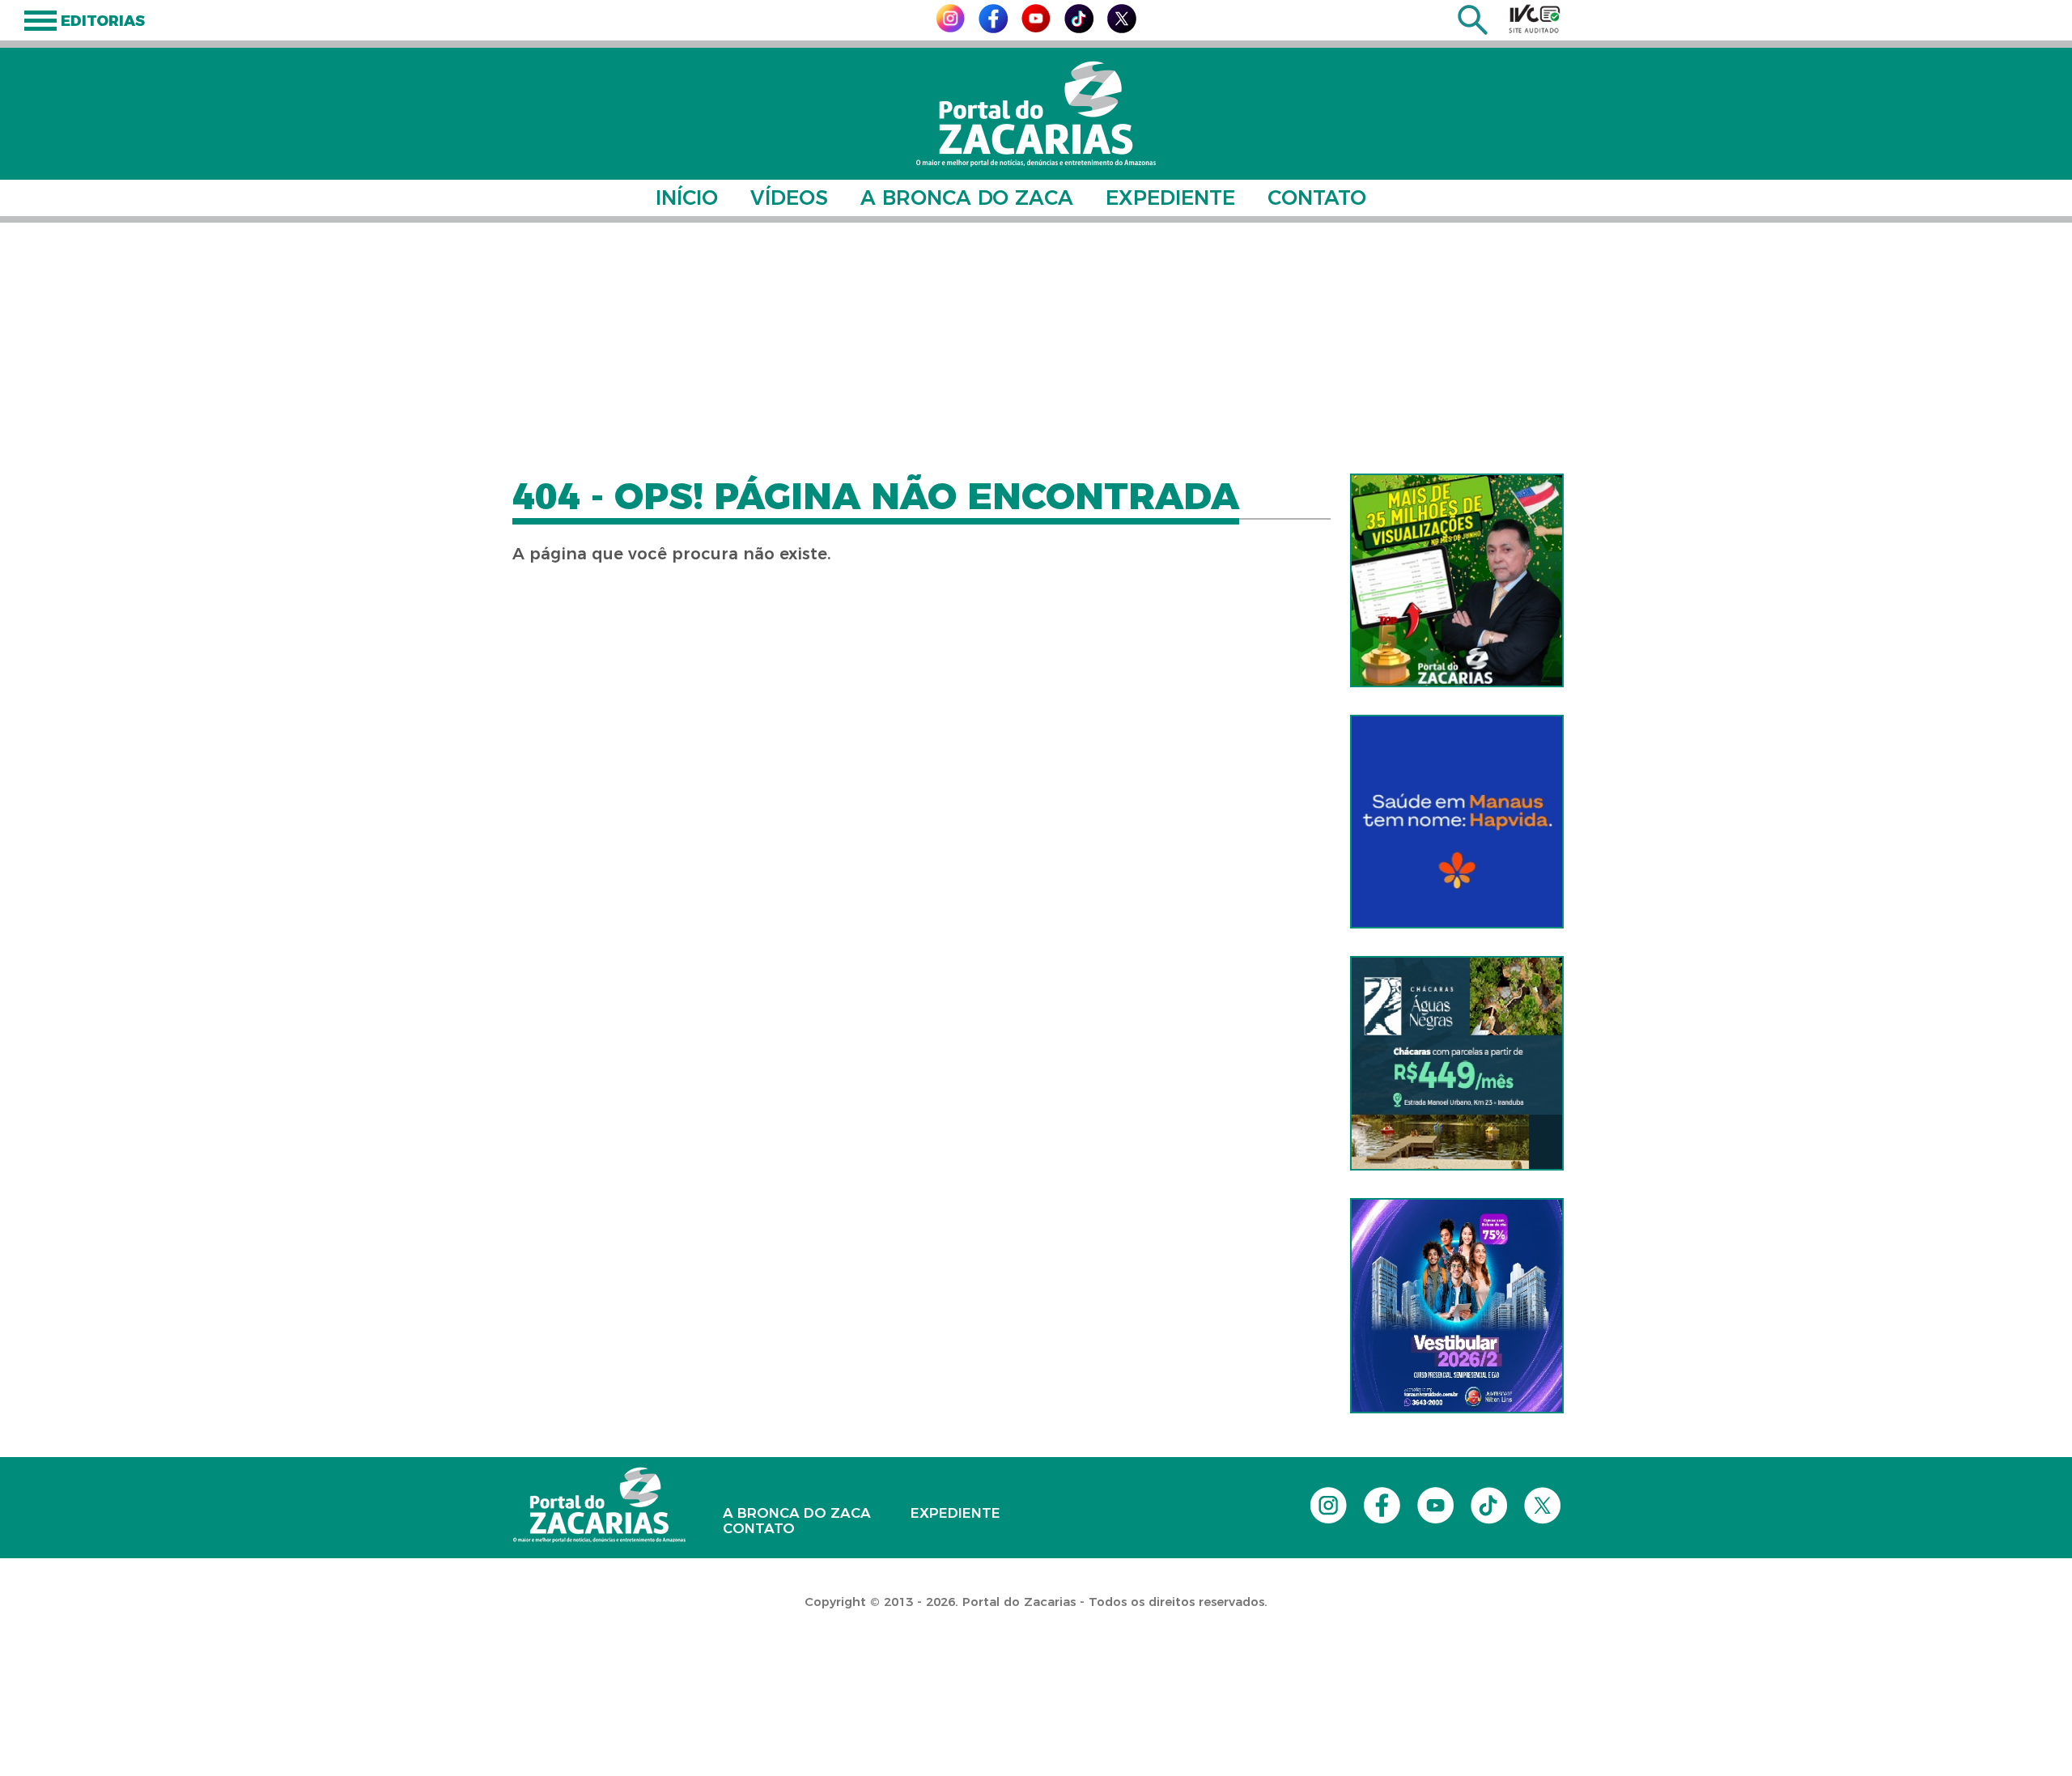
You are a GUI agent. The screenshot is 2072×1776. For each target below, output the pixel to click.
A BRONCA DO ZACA (967, 198)
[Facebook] (993, 29)
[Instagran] (950, 28)
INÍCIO (687, 198)
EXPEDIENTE (1170, 198)
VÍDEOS (789, 198)
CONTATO (1317, 198)
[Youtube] (1036, 28)
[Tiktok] (1079, 29)
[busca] (1473, 30)
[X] (1122, 29)
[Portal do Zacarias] (1036, 114)
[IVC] (1535, 19)
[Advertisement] (1036, 348)
